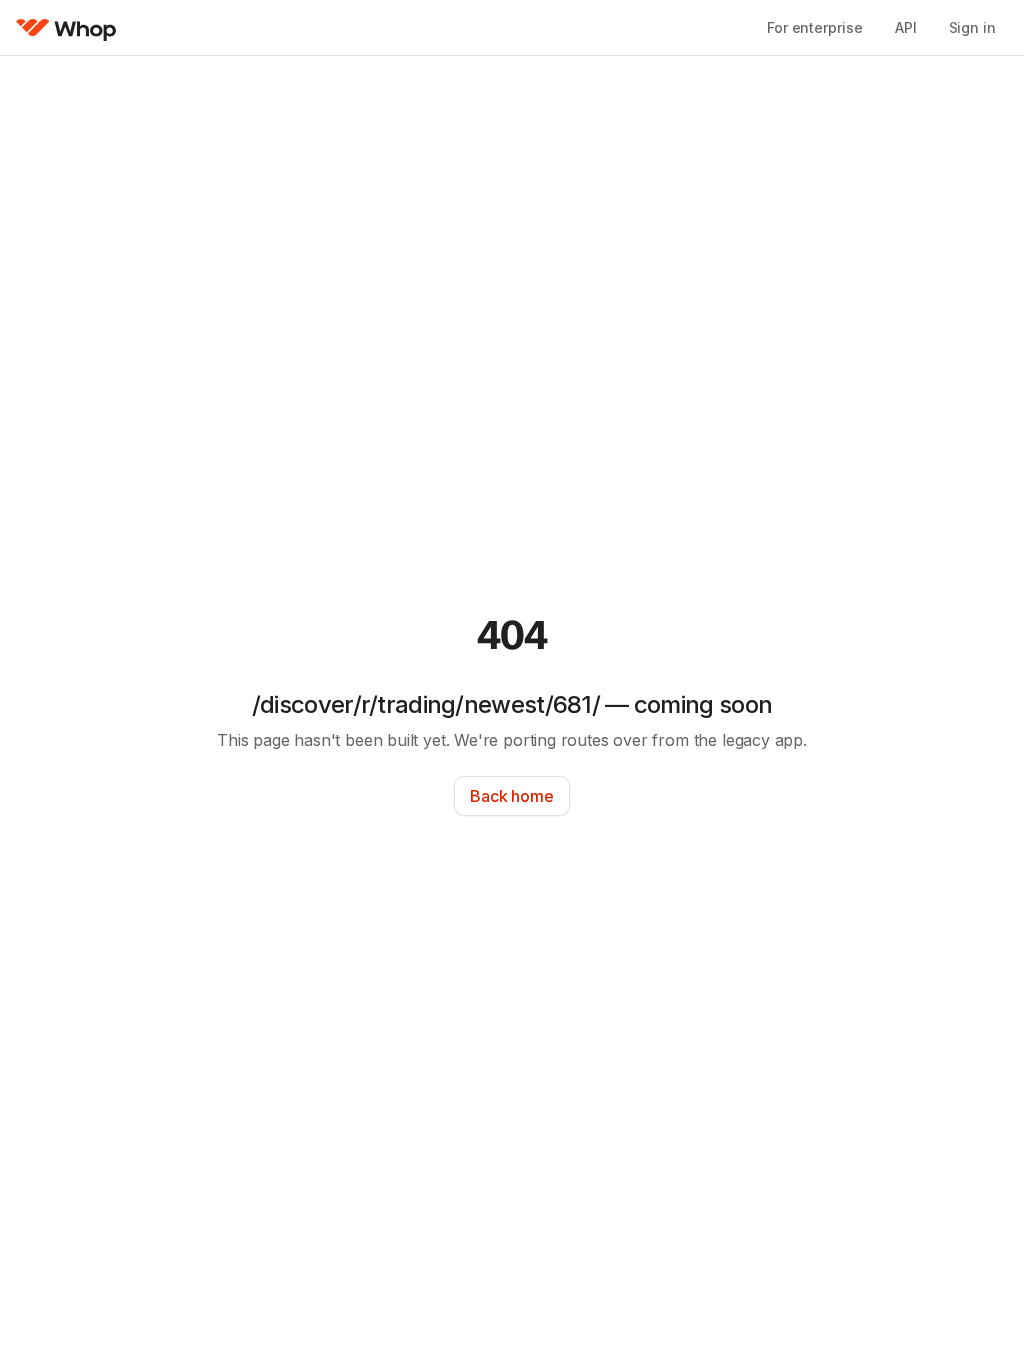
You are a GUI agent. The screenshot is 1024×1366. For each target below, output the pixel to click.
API (906, 27)
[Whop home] (66, 28)
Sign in (972, 27)
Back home (511, 796)
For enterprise (815, 27)
